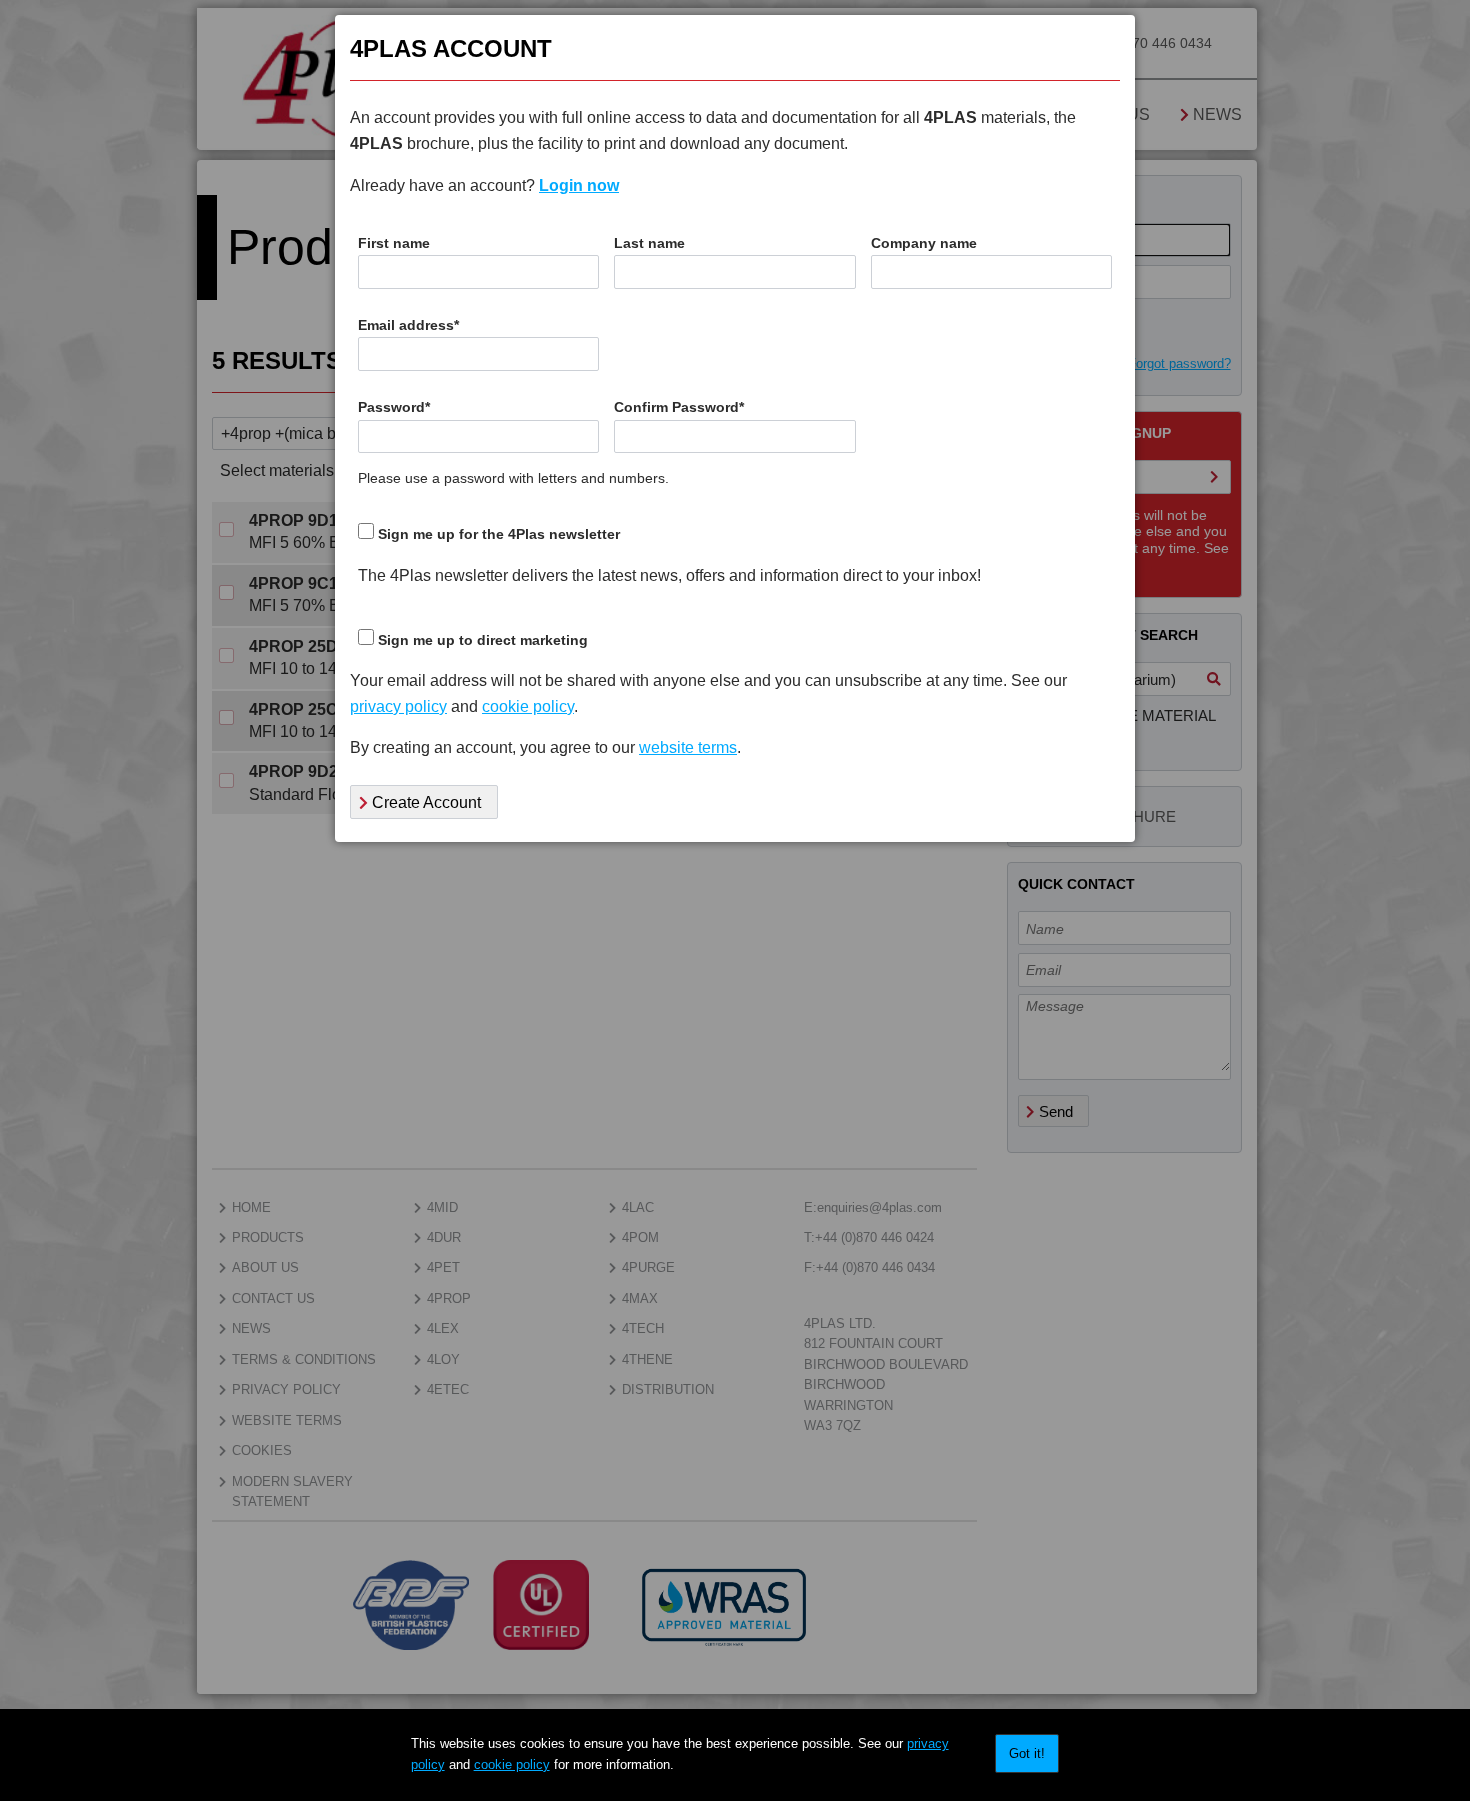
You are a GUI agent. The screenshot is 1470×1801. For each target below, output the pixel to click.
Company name (924, 243)
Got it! (1027, 1753)
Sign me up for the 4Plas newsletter (499, 534)
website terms (688, 747)
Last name (649, 243)
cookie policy (512, 1764)
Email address (408, 325)
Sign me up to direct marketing (483, 640)
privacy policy (398, 706)
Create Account (424, 802)
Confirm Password (679, 407)
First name (394, 243)
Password (394, 407)
